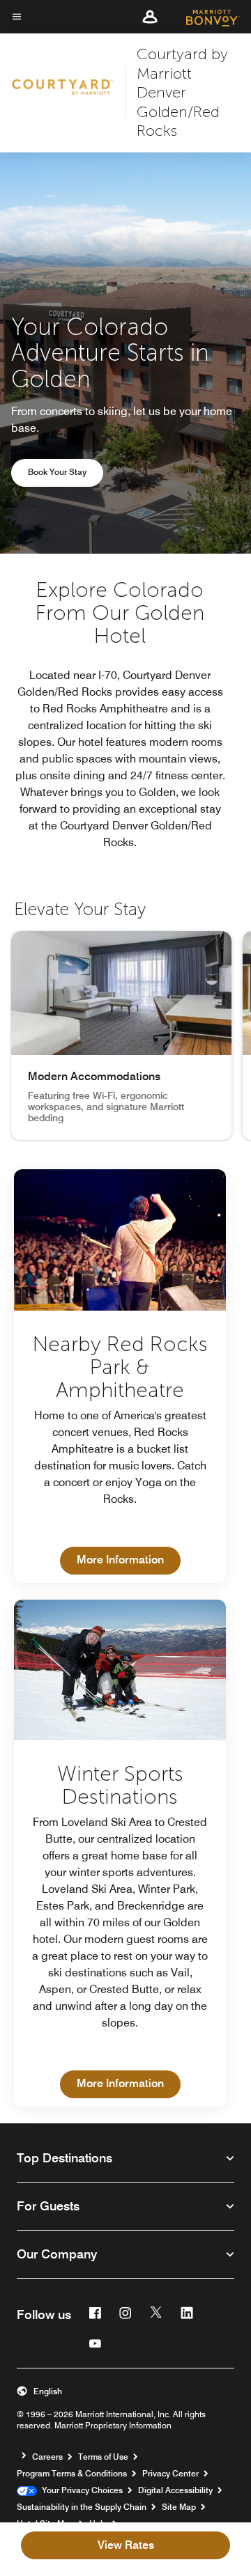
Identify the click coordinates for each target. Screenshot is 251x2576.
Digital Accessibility (175, 2490)
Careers (47, 2457)
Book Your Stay (57, 472)
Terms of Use (103, 2457)
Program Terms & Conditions (72, 2473)
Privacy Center (170, 2473)
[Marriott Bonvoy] (205, 17)
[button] (150, 17)
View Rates (126, 2545)
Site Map (179, 2507)
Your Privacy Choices (80, 2490)
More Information (129, 1559)
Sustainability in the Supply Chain (82, 2507)
